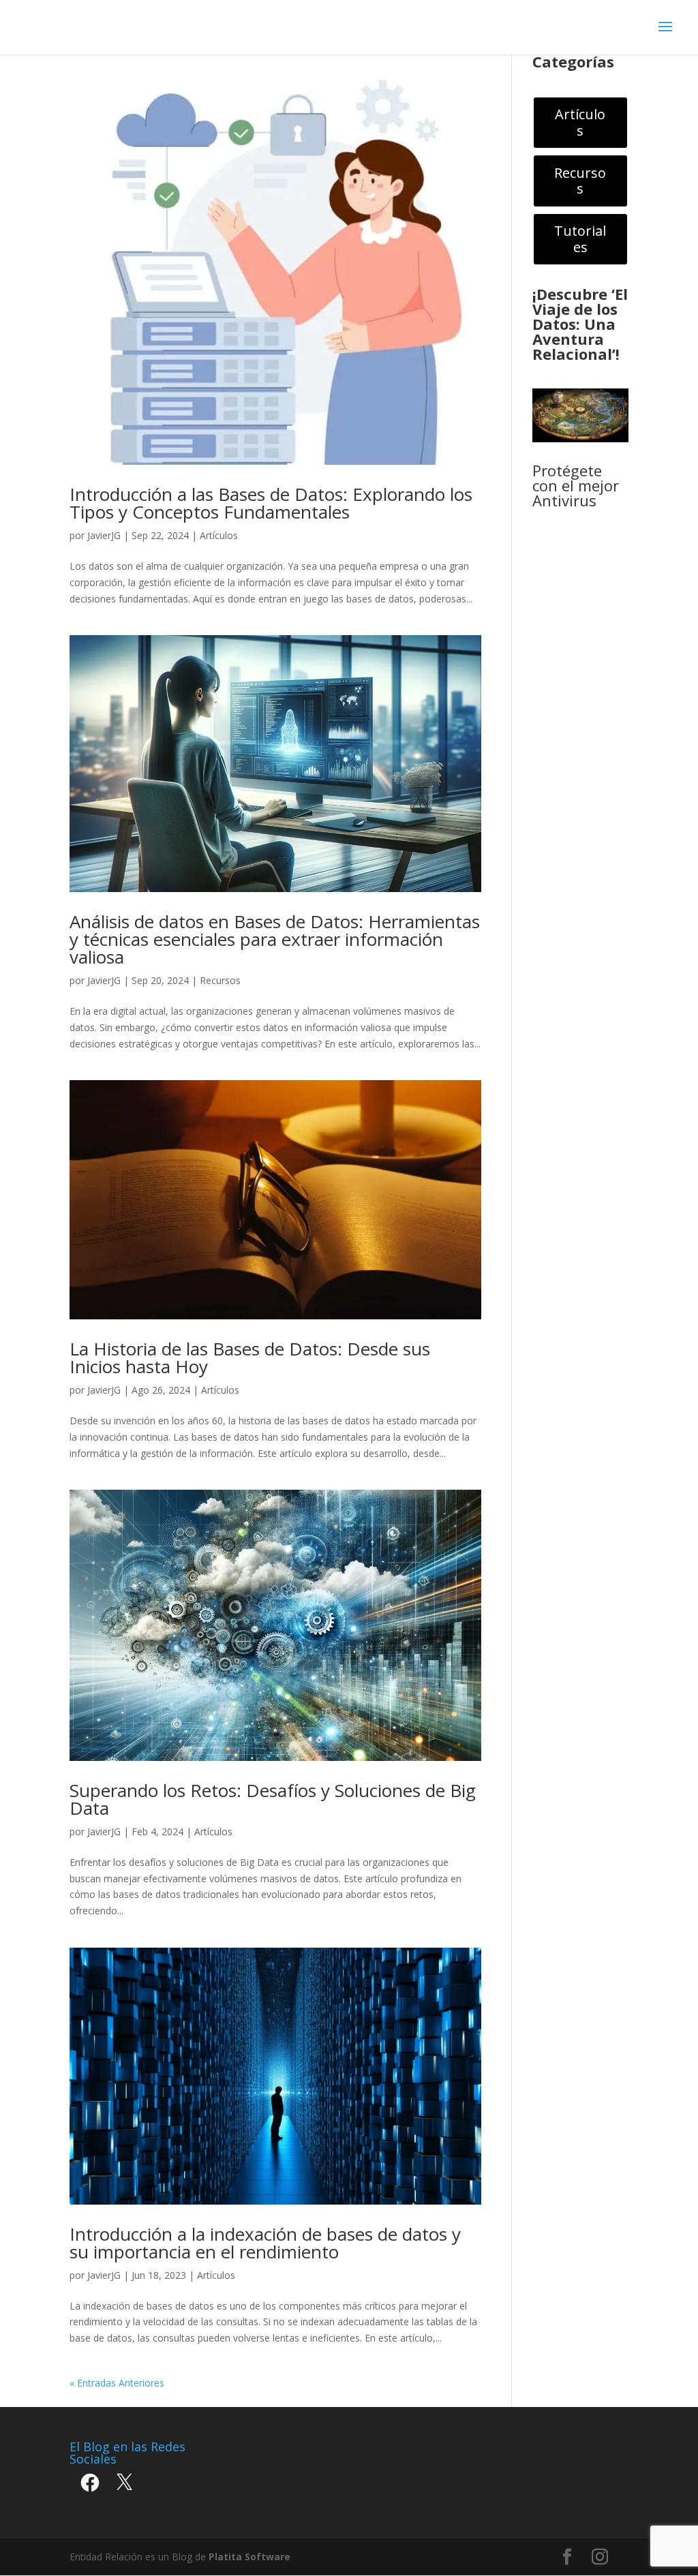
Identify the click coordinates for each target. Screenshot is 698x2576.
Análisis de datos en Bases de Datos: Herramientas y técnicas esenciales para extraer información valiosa (275, 939)
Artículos (219, 535)
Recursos (220, 980)
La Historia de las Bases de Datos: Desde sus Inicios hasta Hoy (250, 1358)
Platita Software (249, 2557)
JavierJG (104, 535)
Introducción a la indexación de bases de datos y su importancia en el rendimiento (265, 2243)
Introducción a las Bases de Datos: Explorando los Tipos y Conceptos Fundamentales (271, 503)
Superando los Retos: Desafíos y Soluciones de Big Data (273, 1799)
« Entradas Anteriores (117, 2383)
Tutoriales (580, 239)
